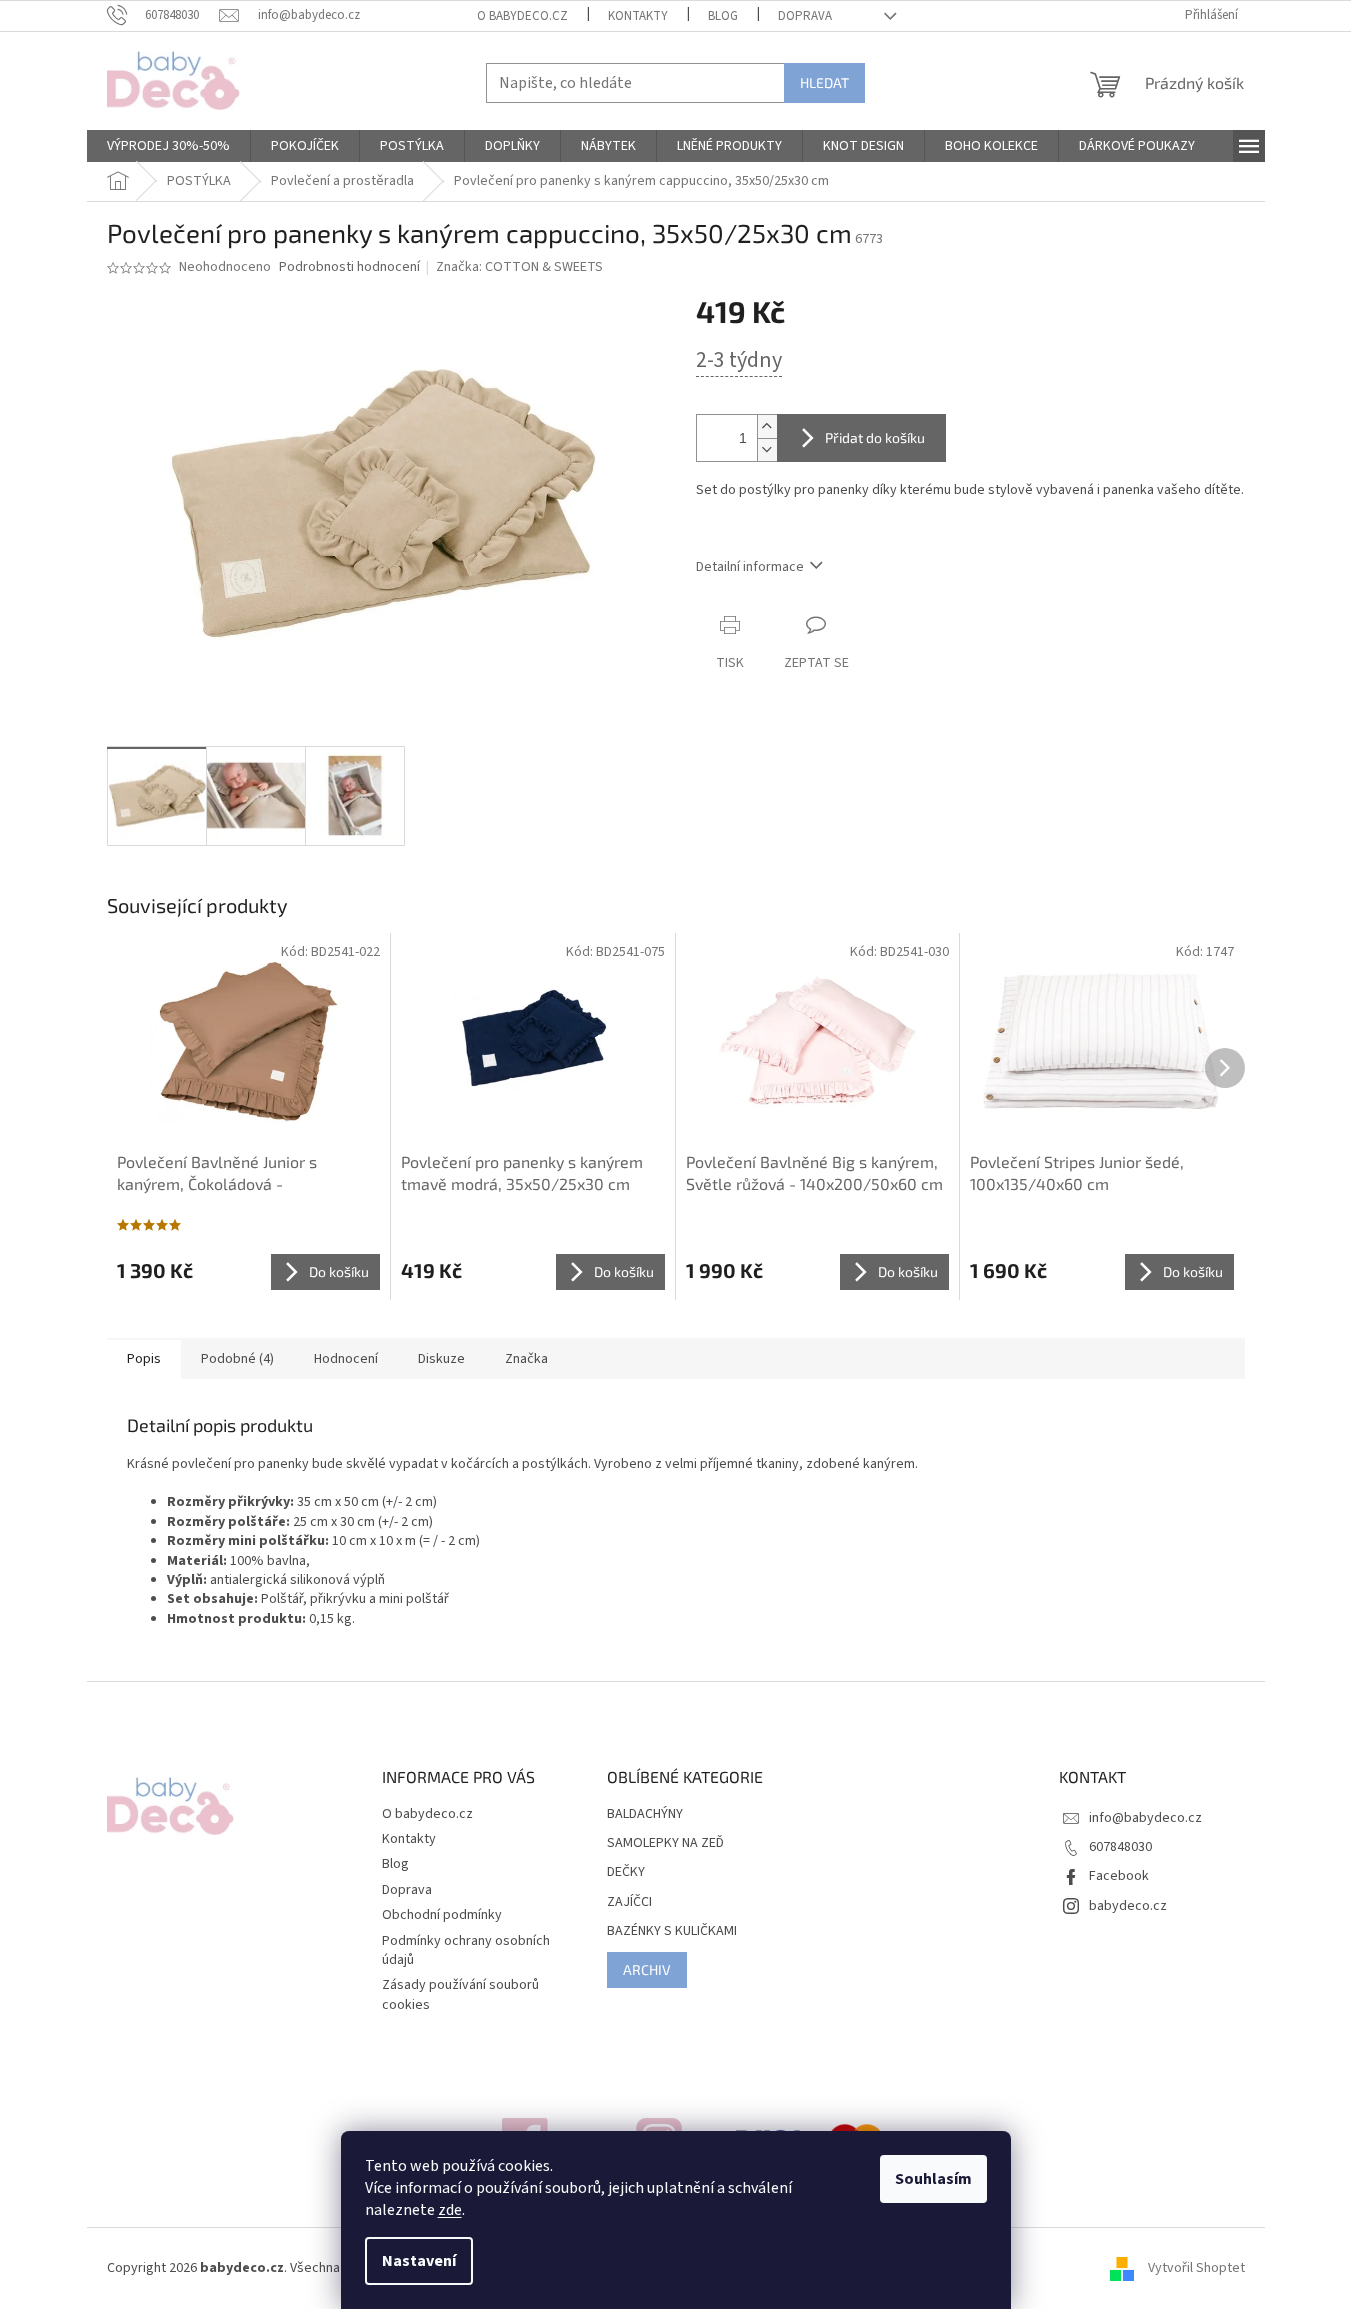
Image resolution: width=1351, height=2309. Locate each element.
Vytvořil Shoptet (1196, 2268)
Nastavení (419, 2261)
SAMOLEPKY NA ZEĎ (665, 1843)
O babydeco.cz (522, 16)
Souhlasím (933, 2179)
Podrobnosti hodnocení (349, 267)
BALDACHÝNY (645, 1814)
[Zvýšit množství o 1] (767, 426)
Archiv (647, 1969)
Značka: (519, 267)
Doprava (805, 16)
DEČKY (626, 1872)
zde (450, 2210)
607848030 (1120, 1847)
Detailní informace (750, 567)
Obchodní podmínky (442, 1915)
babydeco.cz (1128, 1906)
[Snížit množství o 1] (767, 449)
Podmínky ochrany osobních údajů (466, 1950)
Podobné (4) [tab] (237, 1359)
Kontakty (638, 16)
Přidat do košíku (875, 437)
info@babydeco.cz (1145, 1818)
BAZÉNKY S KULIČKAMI (672, 1931)
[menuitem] (168, 146)
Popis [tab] (144, 1359)
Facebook (1119, 1876)
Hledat (824, 82)
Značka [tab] (526, 1359)
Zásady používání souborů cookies (460, 1994)
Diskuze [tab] (441, 1359)
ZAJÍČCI (629, 1902)
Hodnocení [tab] (346, 1359)
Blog (723, 16)
